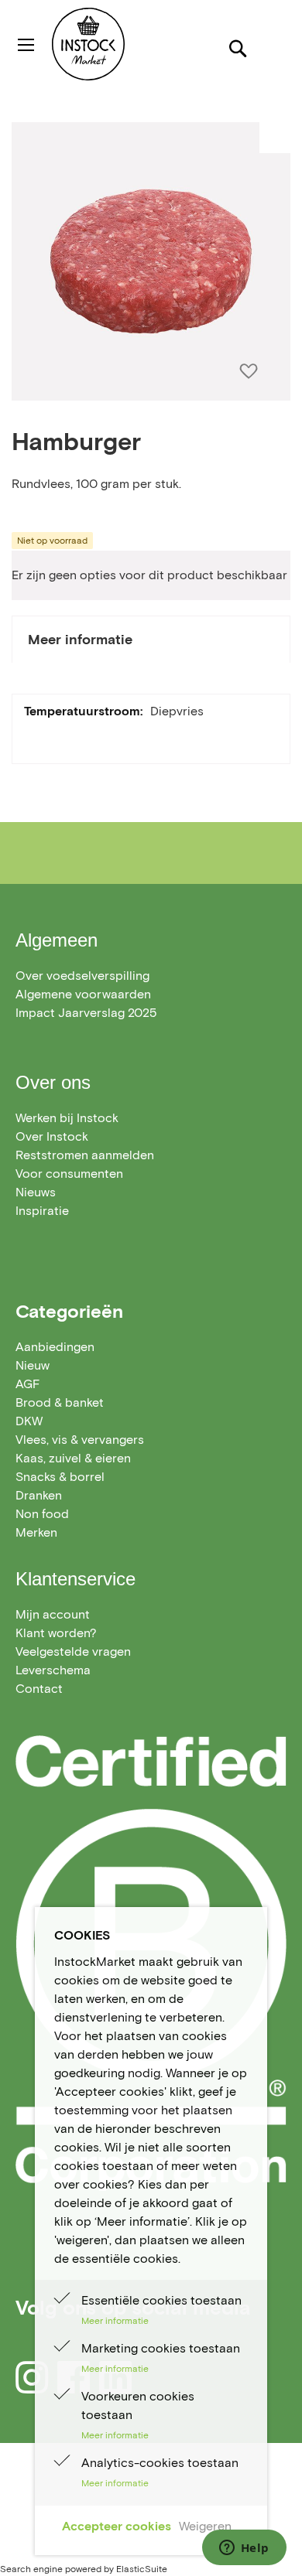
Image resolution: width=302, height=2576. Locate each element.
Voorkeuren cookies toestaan (138, 2405)
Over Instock (52, 1136)
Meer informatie (80, 640)
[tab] (151, 639)
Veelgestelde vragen (73, 1651)
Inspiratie (42, 1211)
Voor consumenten (69, 1174)
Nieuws (36, 1192)
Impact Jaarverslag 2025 (86, 1013)
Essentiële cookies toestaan (161, 2300)
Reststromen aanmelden (85, 1155)
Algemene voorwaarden (83, 994)
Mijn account (53, 1614)
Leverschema (53, 1670)
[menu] (151, 1440)
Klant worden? (56, 1633)
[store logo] (120, 44)
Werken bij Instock (67, 1118)
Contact (39, 1689)
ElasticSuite (142, 2569)
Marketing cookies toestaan (161, 2348)
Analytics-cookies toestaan (160, 2463)
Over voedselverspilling (82, 976)
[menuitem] (55, 1347)
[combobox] (151, 104)
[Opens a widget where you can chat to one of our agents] (244, 2549)
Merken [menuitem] (36, 1532)
